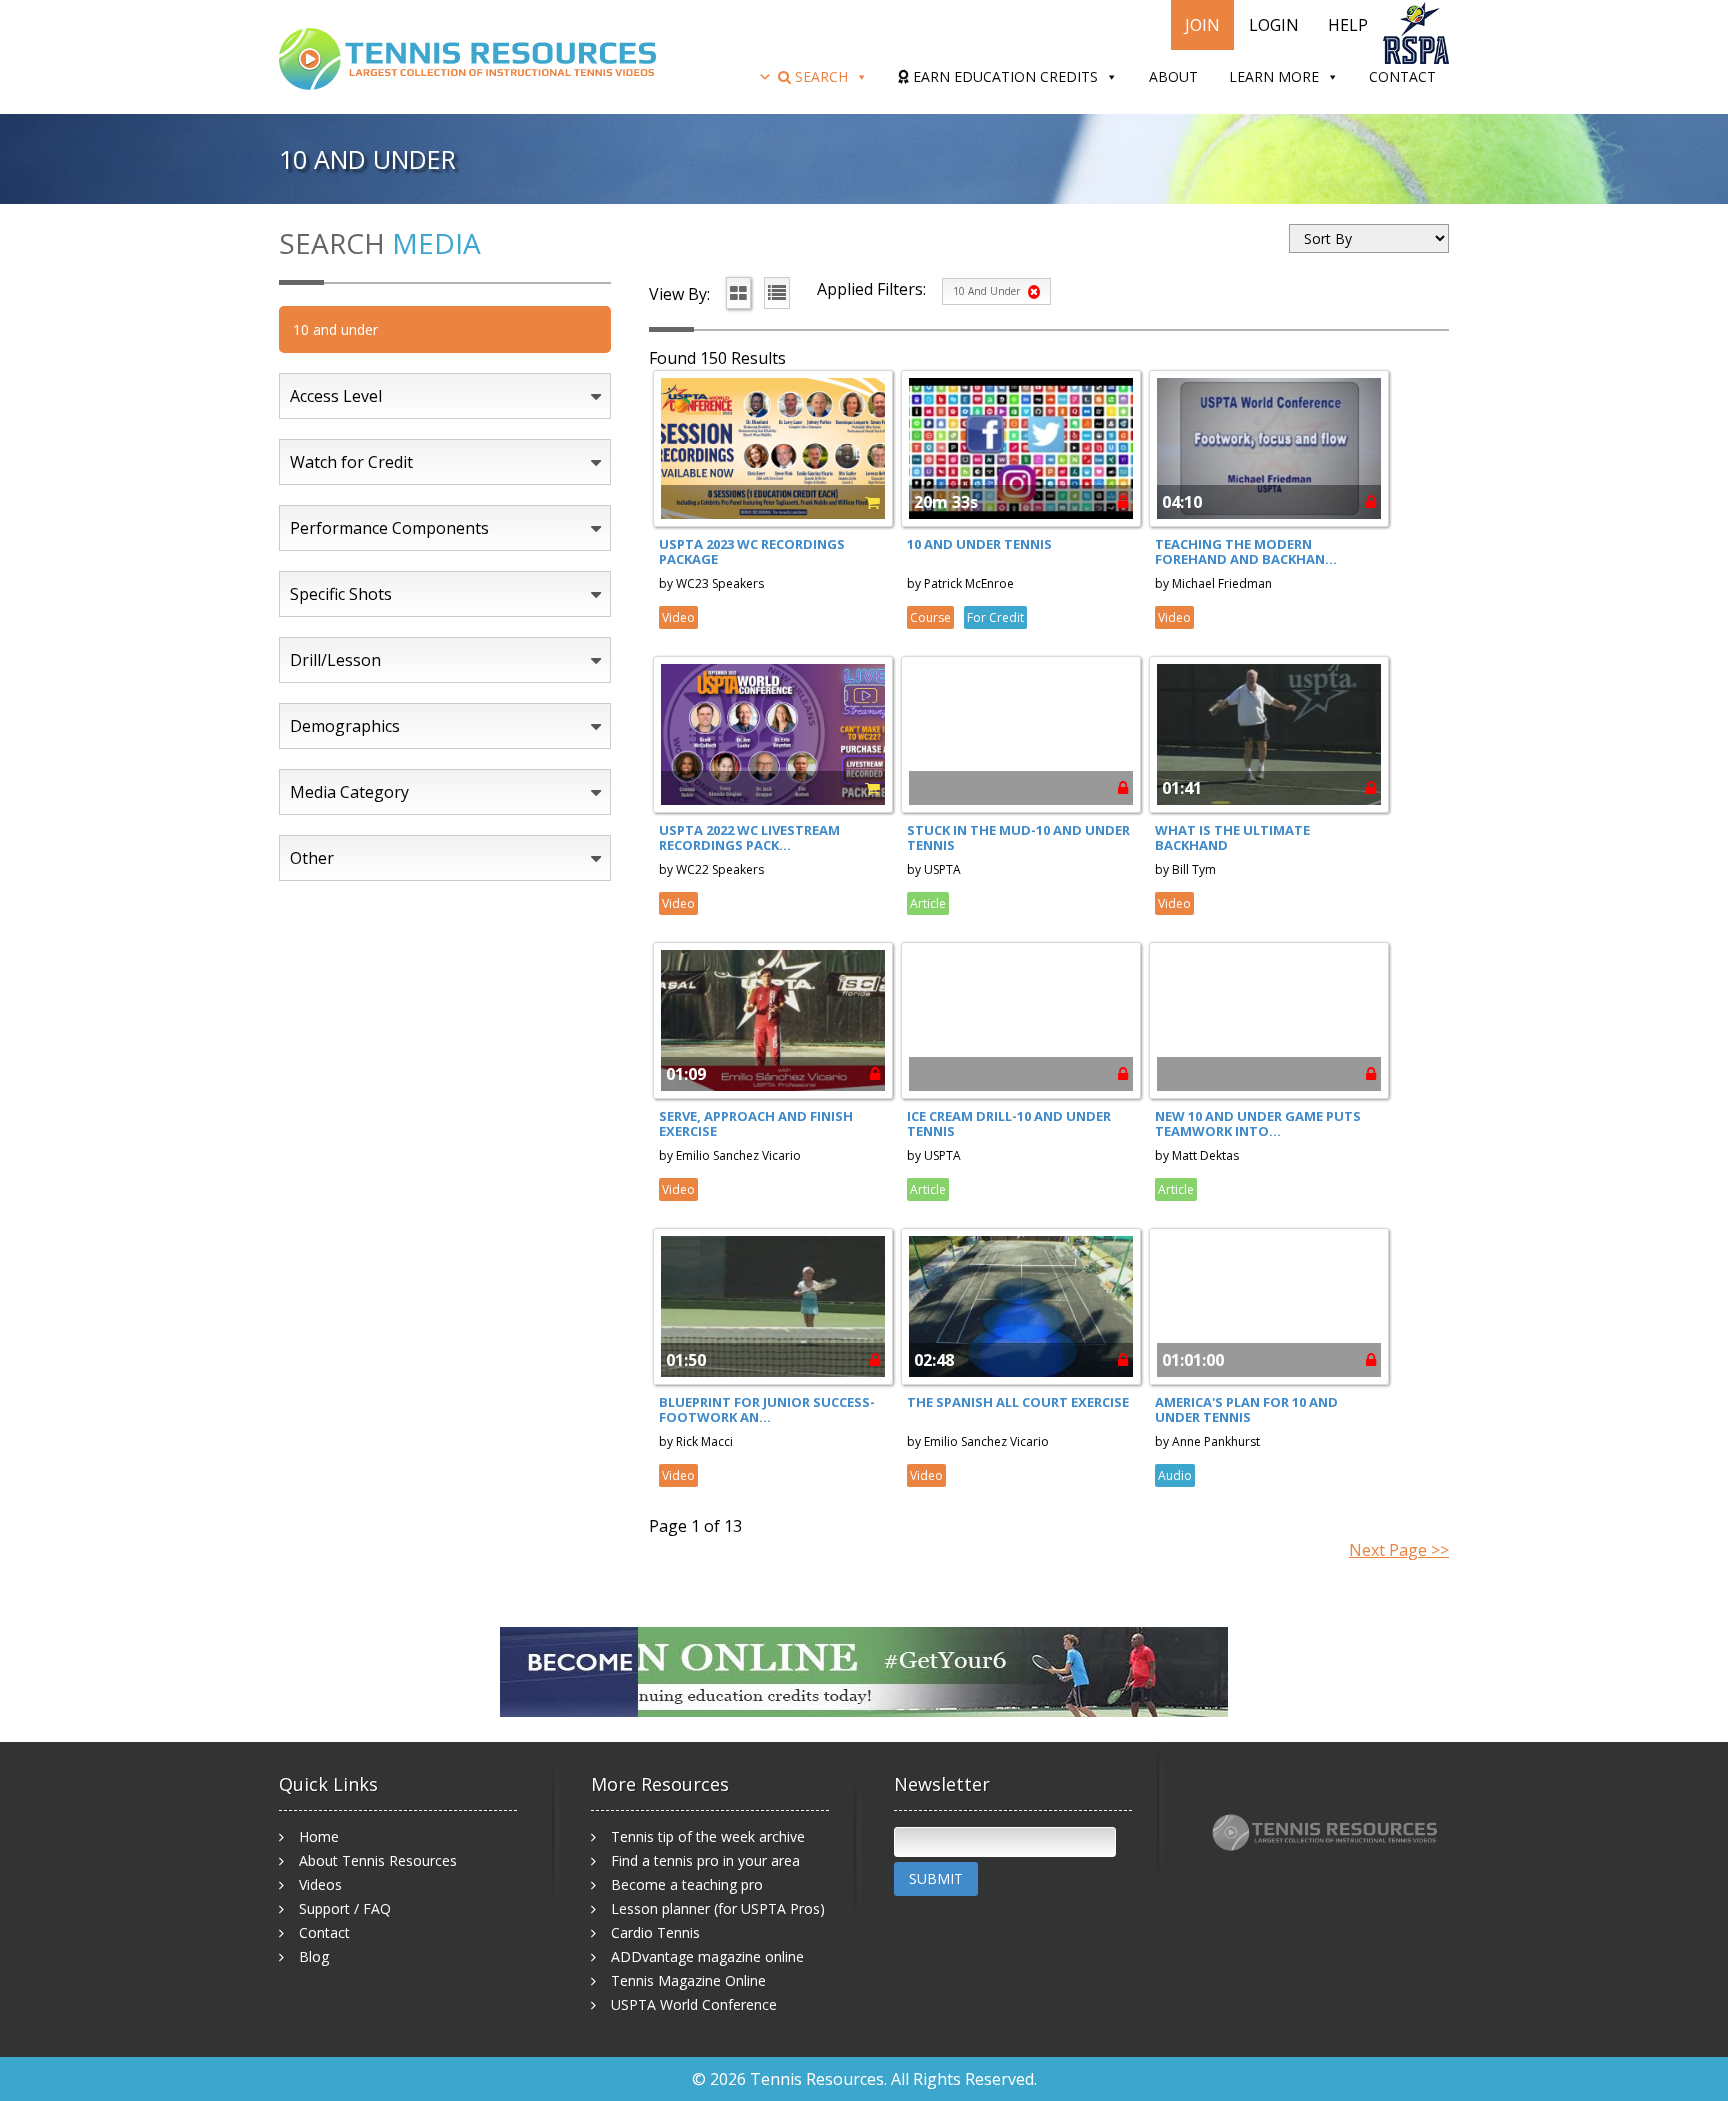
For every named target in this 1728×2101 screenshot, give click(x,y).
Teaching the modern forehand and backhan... (1246, 552)
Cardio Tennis (655, 1932)
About (1173, 76)
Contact (1402, 76)
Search (819, 76)
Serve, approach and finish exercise (756, 1124)
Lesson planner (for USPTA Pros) (718, 1908)
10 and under (988, 291)
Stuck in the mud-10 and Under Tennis (1018, 838)
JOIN (1202, 25)
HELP (1348, 25)
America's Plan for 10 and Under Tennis (1246, 1410)
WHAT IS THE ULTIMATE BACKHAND (1232, 838)
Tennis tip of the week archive (708, 1836)
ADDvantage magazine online (707, 1956)
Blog (314, 1956)
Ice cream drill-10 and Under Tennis (1009, 1124)
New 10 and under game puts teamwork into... (1258, 1124)
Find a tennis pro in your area (705, 1860)
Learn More (1274, 76)
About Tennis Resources (378, 1860)
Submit (936, 1878)
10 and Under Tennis (979, 544)
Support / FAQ (345, 1908)
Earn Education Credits (1003, 76)
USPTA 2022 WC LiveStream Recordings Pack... (749, 838)
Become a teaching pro (687, 1884)
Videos (320, 1884)
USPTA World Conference (694, 2004)
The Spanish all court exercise (1018, 1402)
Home (319, 1836)
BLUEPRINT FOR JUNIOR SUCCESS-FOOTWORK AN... (767, 1410)
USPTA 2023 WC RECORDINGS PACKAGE (752, 552)
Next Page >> (1399, 1550)
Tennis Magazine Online (688, 1980)
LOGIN (1274, 25)
